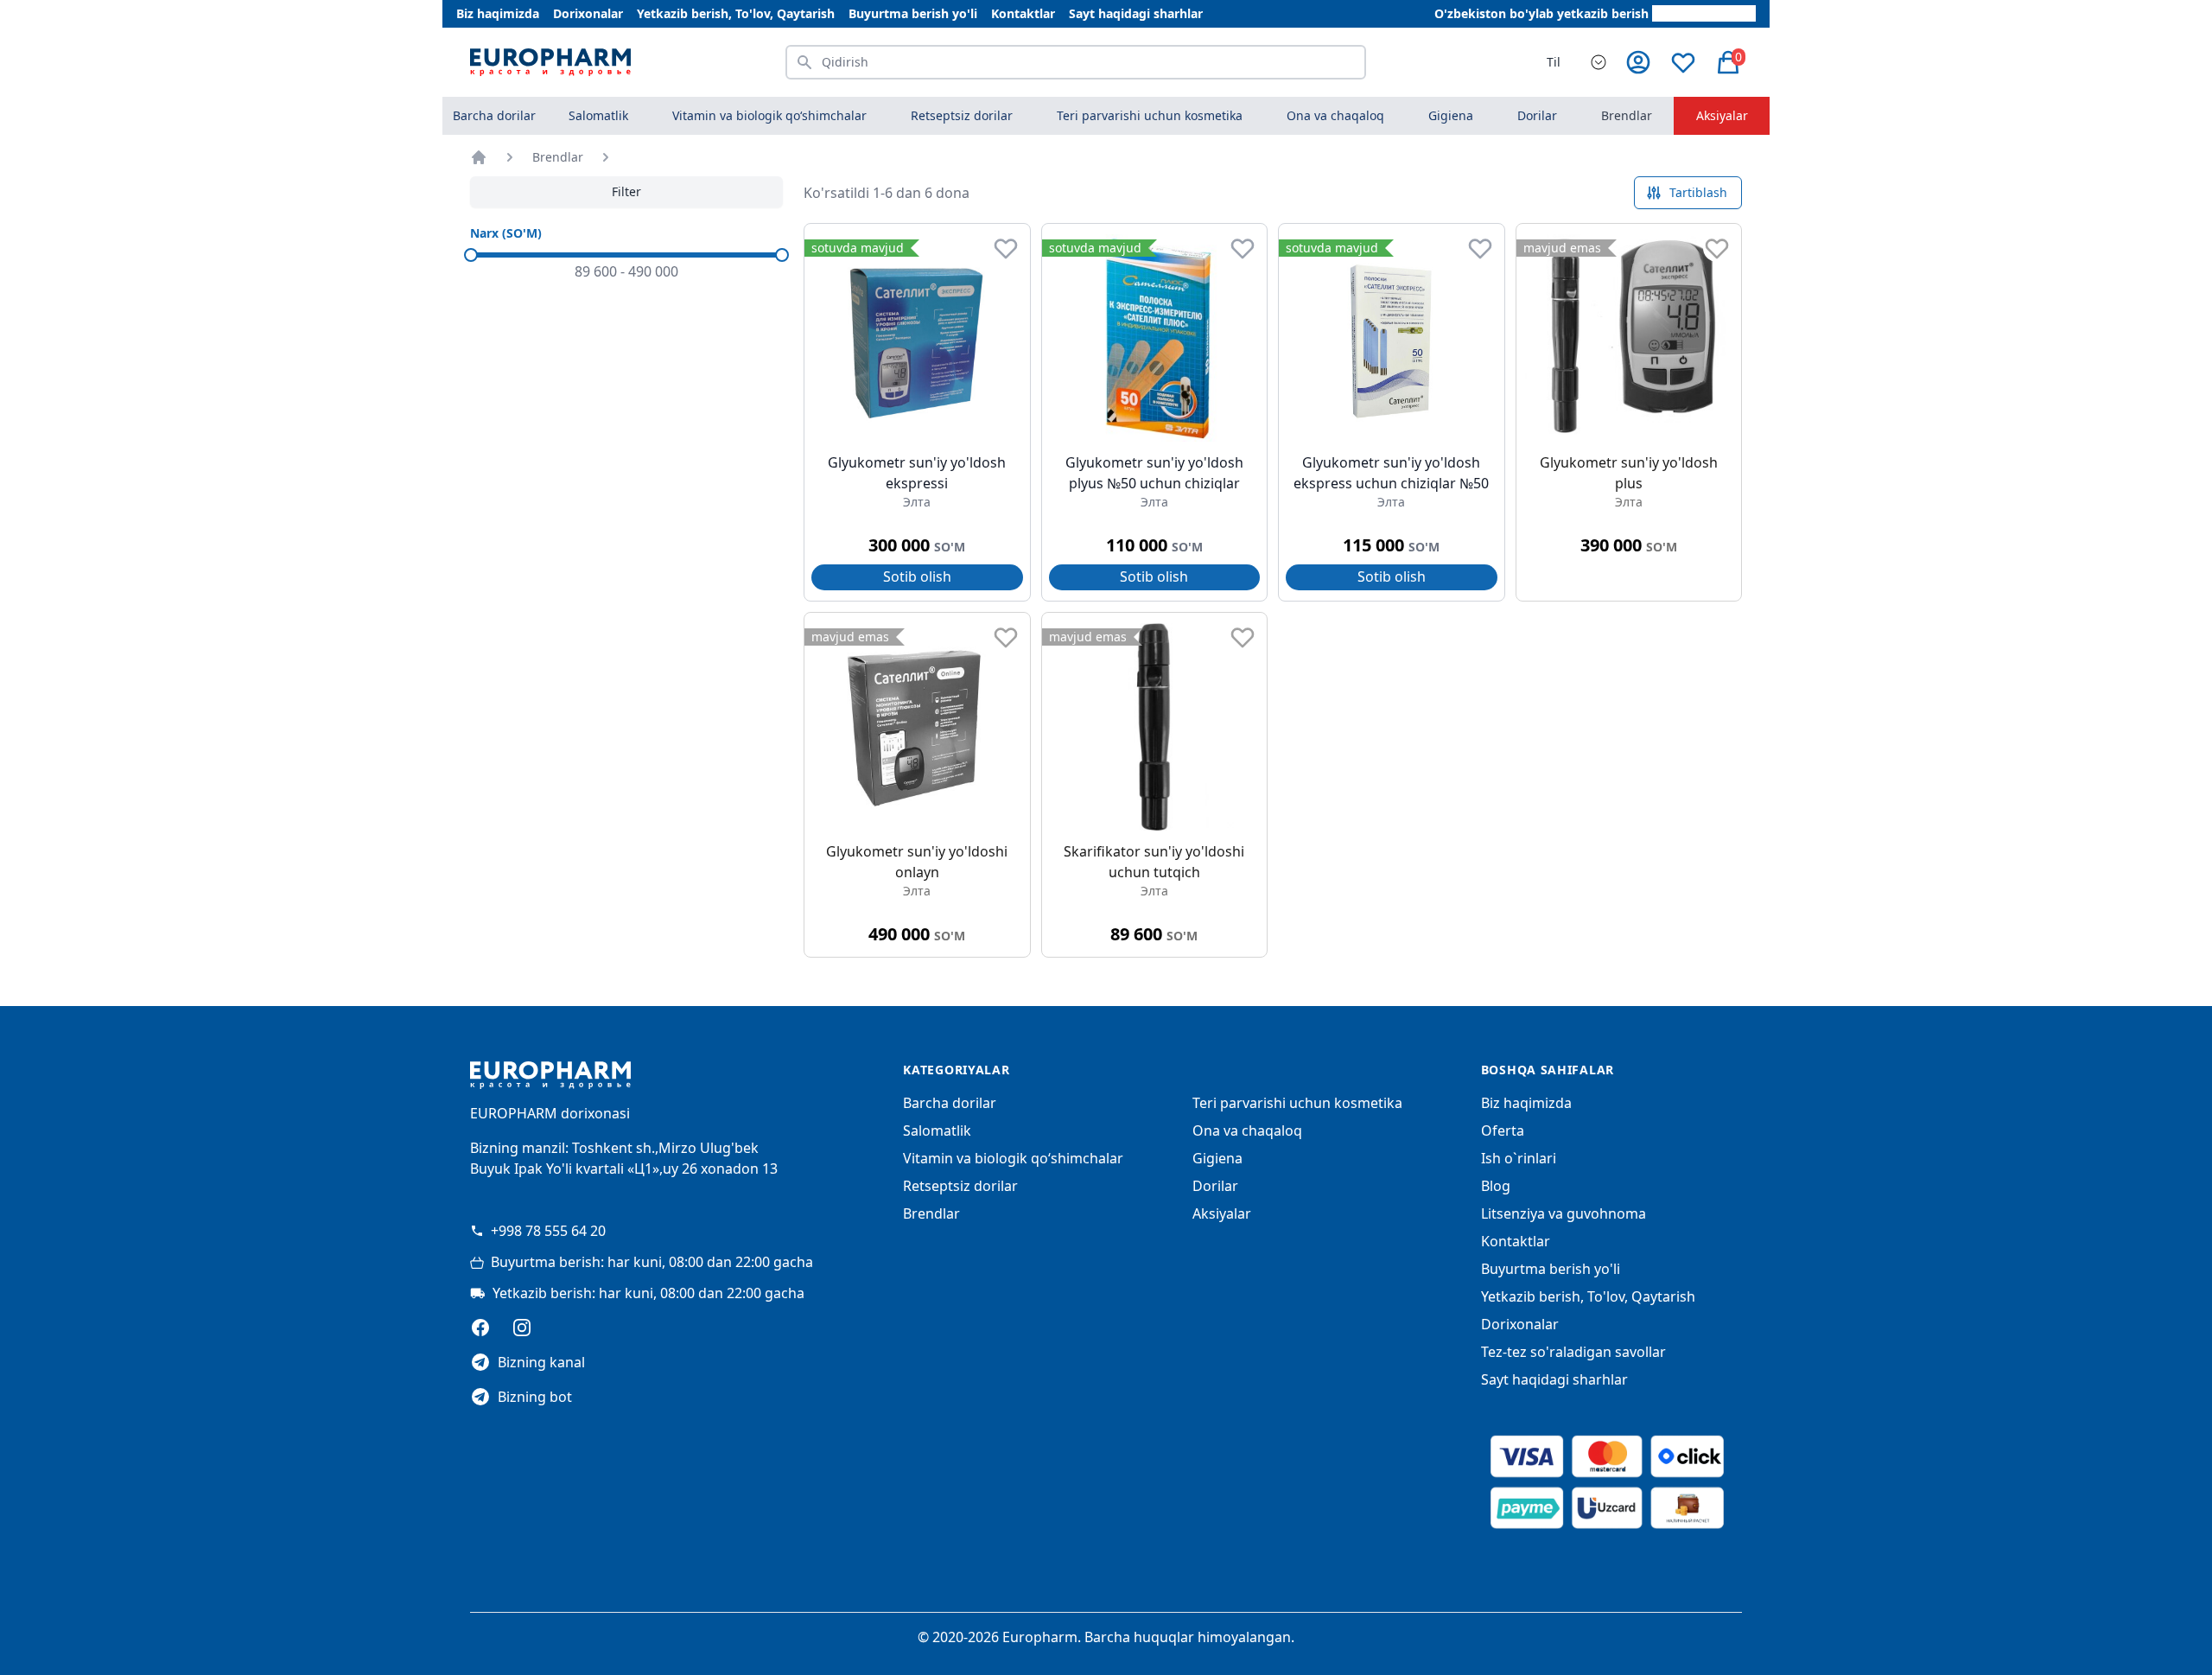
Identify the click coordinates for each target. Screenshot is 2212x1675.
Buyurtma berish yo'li (913, 13)
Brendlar (1627, 115)
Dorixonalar (588, 13)
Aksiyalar (1722, 115)
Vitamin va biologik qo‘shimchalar (1013, 1158)
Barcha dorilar (494, 115)
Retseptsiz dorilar (960, 1186)
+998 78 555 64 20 (548, 1231)
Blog (1496, 1186)
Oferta (1503, 1130)
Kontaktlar (1023, 13)
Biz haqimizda (498, 13)
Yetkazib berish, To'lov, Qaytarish (736, 13)
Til (1554, 62)
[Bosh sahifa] (479, 157)
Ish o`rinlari (1519, 1158)
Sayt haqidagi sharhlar (1136, 13)
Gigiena (1217, 1158)
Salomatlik (937, 1130)
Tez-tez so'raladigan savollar (1573, 1352)
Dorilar (1215, 1186)
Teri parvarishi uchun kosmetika (1297, 1103)
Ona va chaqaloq (1247, 1130)
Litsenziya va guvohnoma (1564, 1213)
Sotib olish (917, 576)
